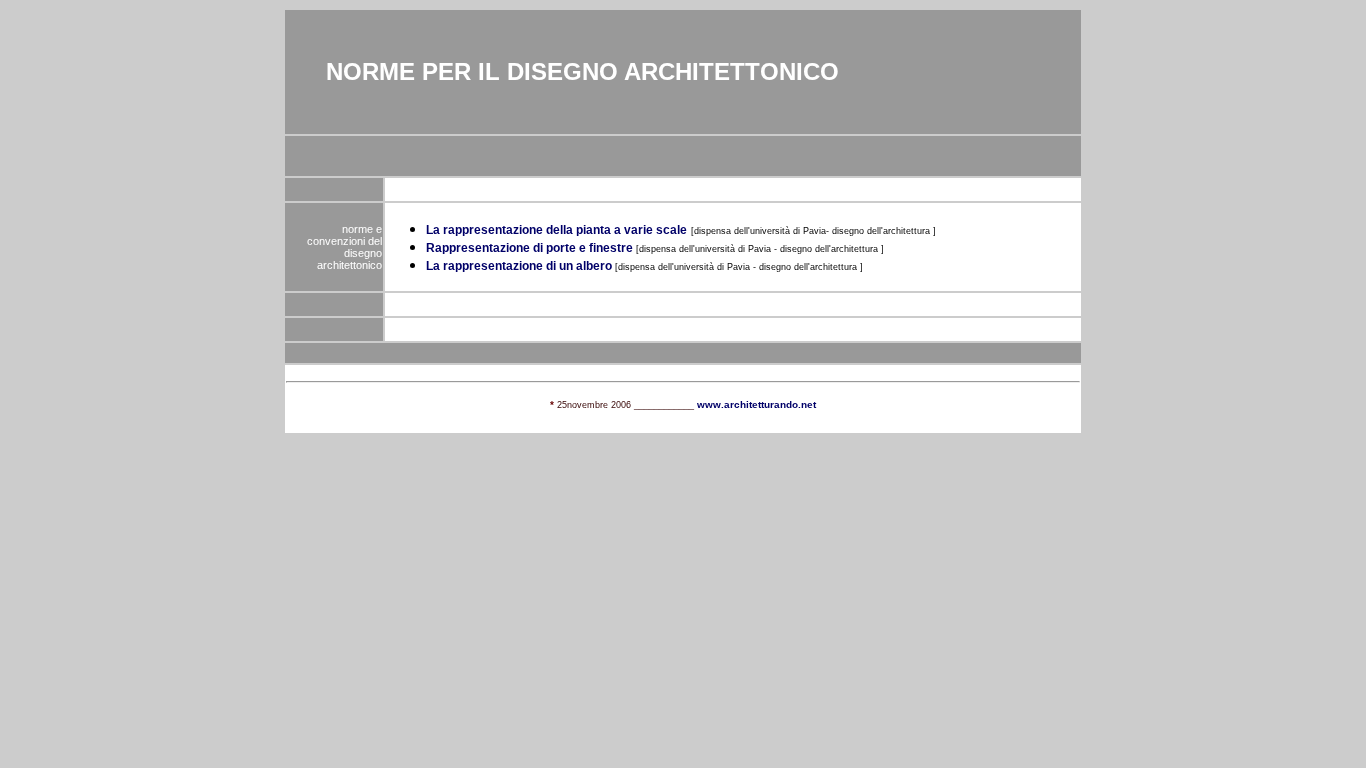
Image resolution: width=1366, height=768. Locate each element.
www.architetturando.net (756, 404)
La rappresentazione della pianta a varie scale (556, 230)
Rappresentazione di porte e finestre (529, 248)
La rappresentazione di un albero (520, 266)
